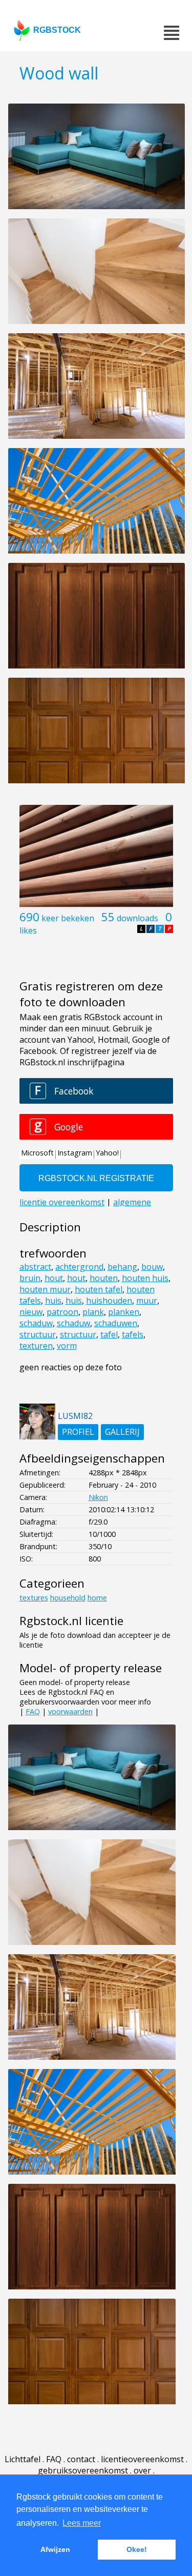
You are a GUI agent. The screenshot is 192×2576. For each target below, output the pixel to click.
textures (34, 1598)
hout (54, 1278)
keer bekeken (68, 918)
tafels (133, 1334)
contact (81, 2459)
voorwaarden (70, 1711)
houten (104, 1278)
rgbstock (57, 30)
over (142, 2470)
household (68, 1598)
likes (28, 930)
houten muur (45, 1289)
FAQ (33, 1711)
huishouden (109, 1301)
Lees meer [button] (82, 2523)
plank (93, 1312)
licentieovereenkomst (142, 2459)
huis (53, 1301)
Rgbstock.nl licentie (71, 1621)
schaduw (36, 1323)
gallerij (122, 1432)
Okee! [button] (137, 2549)
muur (147, 1301)
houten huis (145, 1278)
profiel (78, 1432)
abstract (35, 1267)
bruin (30, 1278)
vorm (67, 1346)
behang (122, 1267)
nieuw (31, 1312)
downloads (137, 918)
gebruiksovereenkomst (83, 2470)
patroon (62, 1312)
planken (124, 1312)
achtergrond (79, 1267)
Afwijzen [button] (55, 2549)
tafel (109, 1334)
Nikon (98, 1497)
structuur (38, 1334)
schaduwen (116, 1323)
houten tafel (99, 1289)
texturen (36, 1346)
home (97, 1598)
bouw (152, 1267)
